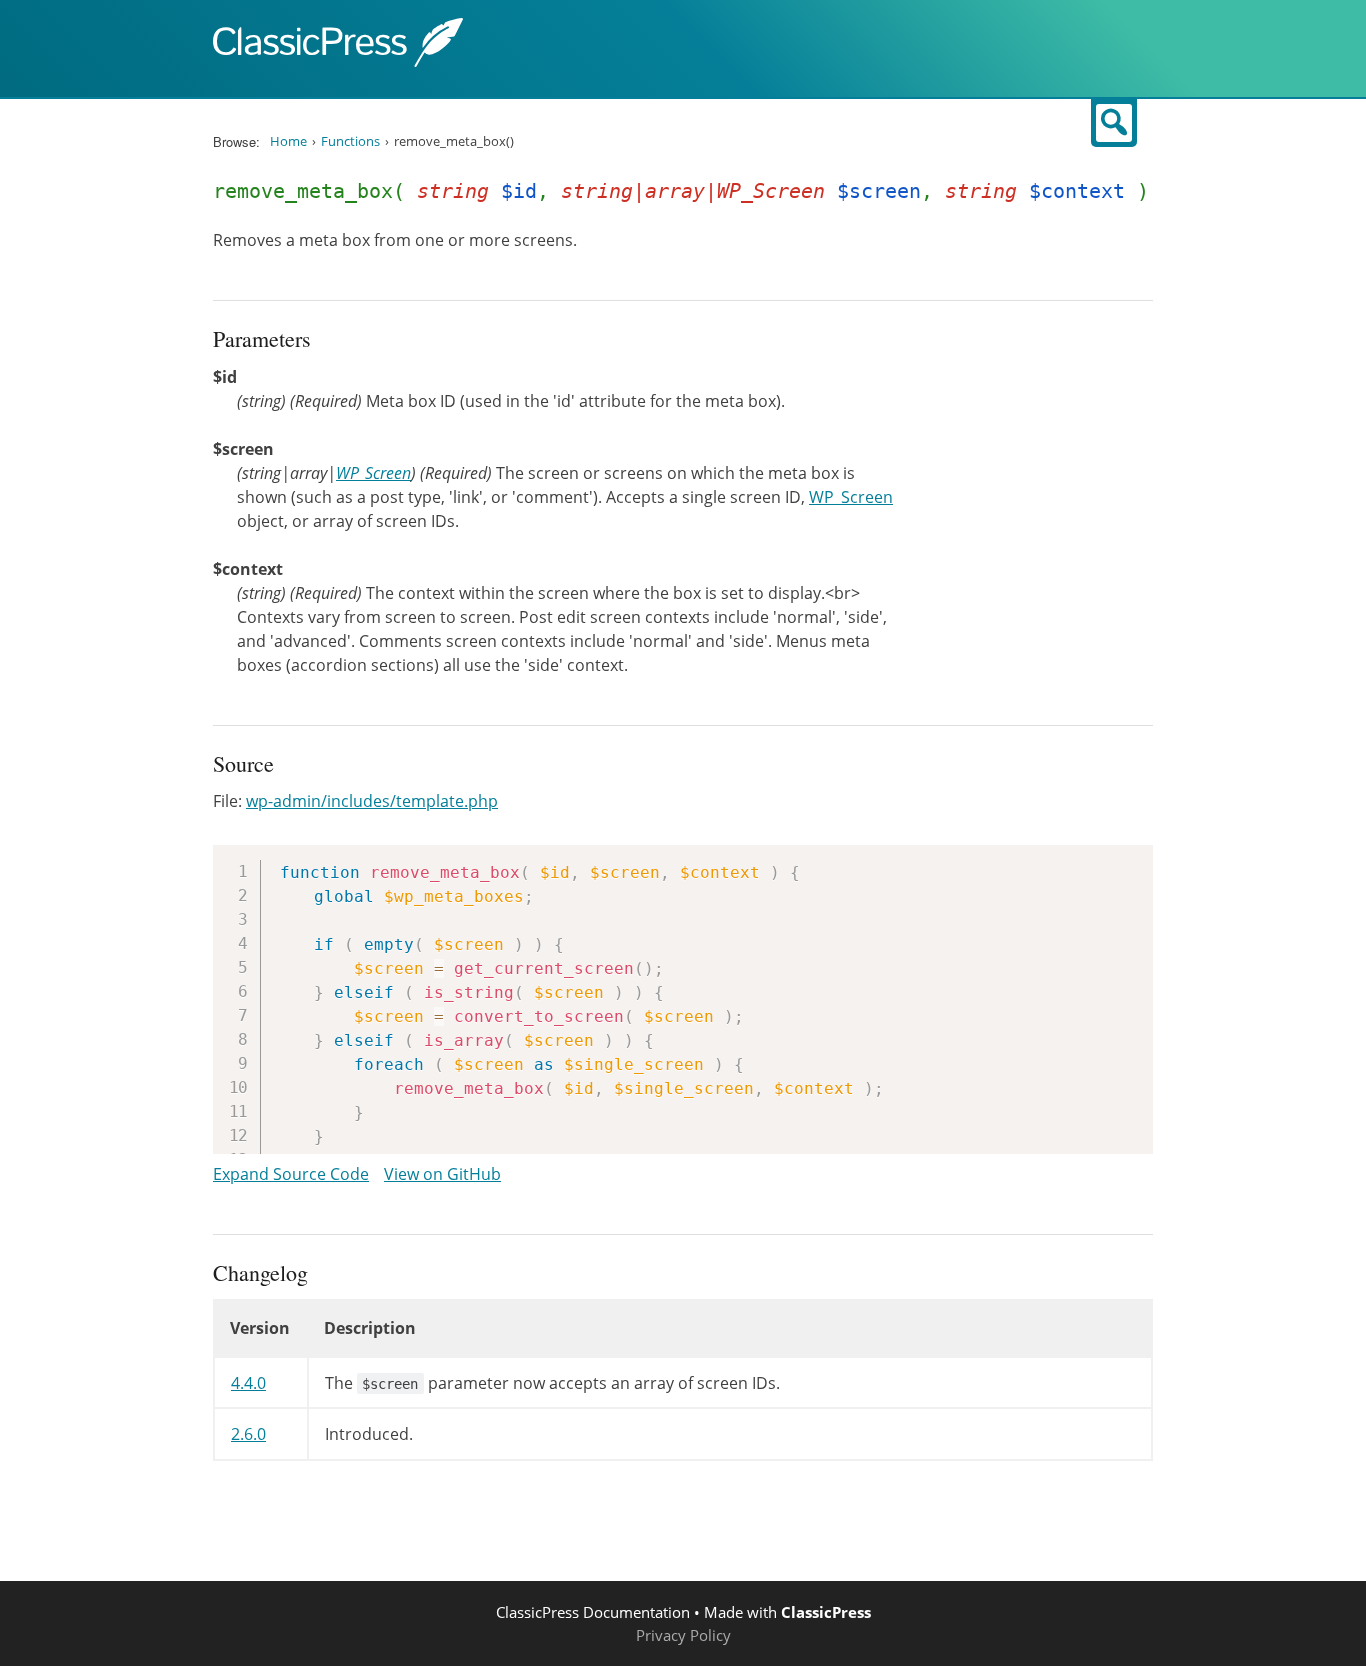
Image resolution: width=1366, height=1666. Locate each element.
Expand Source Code (291, 1174)
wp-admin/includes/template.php (372, 801)
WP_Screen (373, 473)
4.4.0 (248, 1383)
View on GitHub (442, 1174)
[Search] (1114, 123)
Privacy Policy (683, 1635)
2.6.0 (248, 1434)
